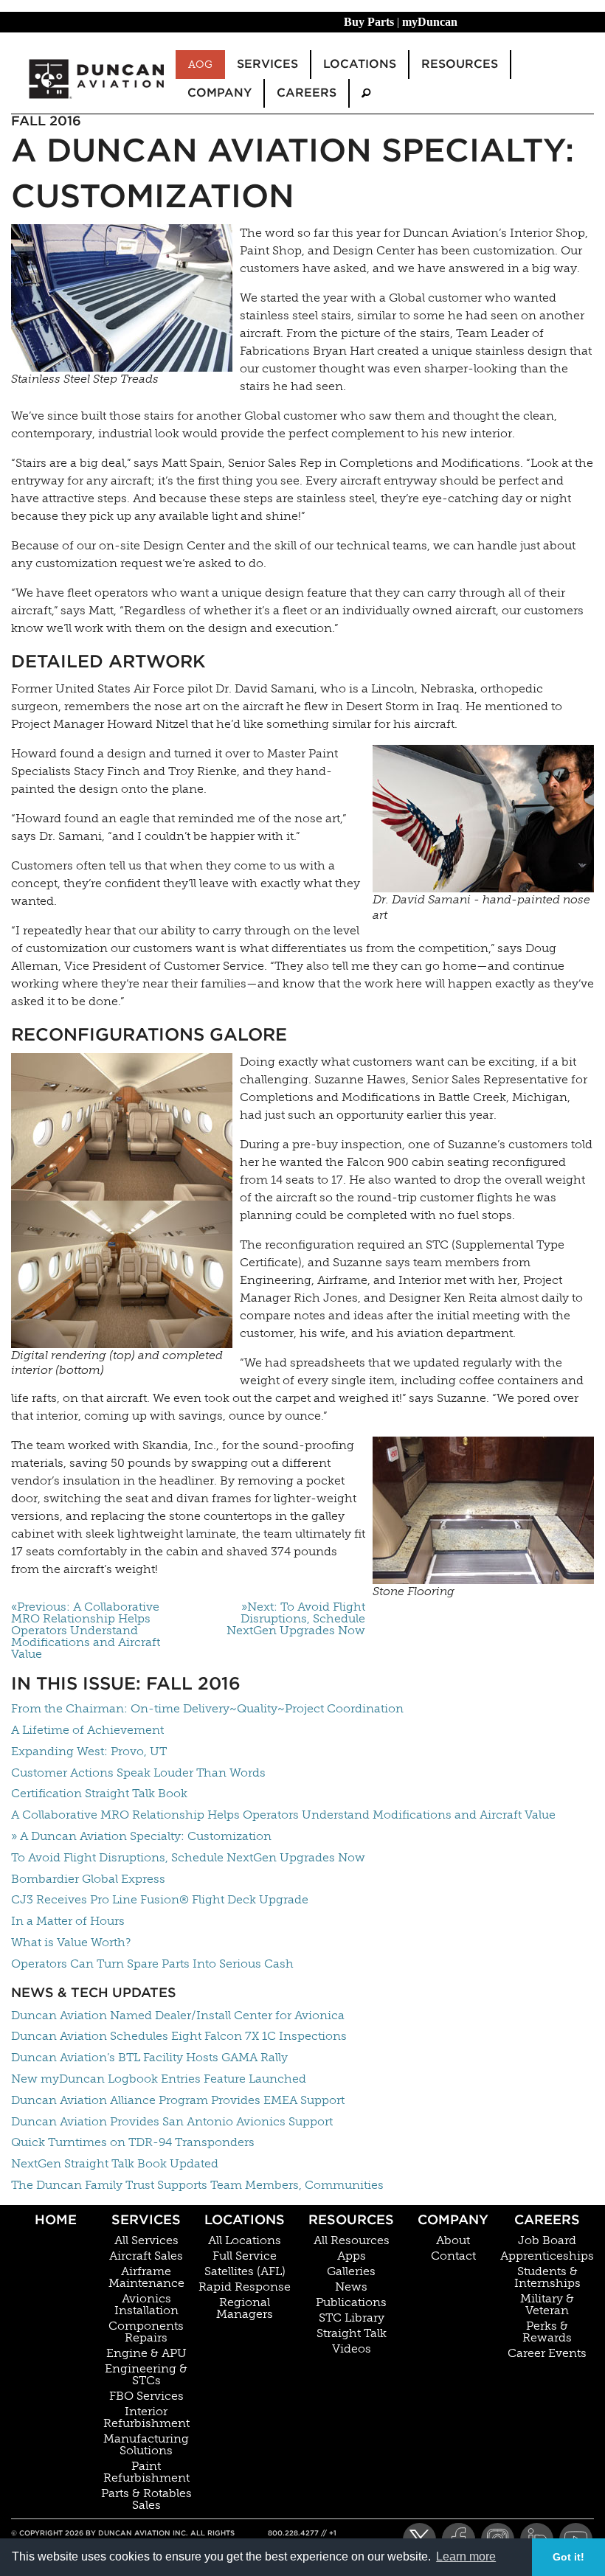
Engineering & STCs (146, 2375)
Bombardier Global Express (88, 1879)
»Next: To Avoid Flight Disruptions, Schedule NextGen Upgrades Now (296, 1619)
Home (56, 2219)
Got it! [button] (568, 2557)
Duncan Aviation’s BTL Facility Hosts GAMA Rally (149, 2057)
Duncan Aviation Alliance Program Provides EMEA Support (178, 2100)
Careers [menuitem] (307, 93)
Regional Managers (245, 2308)
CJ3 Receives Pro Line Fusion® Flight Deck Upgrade (160, 1899)
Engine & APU (146, 2353)
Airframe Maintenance (146, 2277)
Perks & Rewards (547, 2332)
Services (146, 2219)
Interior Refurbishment (146, 2417)
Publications (351, 2302)
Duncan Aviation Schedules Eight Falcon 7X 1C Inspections (179, 2036)
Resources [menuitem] (460, 64)
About (453, 2240)
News (351, 2287)
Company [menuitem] (219, 93)
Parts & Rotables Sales (146, 2499)
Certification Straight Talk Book (99, 1793)
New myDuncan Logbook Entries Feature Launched (159, 2079)
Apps (352, 2256)
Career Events (547, 2353)
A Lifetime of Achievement (87, 1730)
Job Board (547, 2240)
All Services (146, 2240)
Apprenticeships (547, 2256)
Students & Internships (547, 2277)
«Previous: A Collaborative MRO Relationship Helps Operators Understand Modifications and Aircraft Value (86, 1631)
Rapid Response (245, 2287)
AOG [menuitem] (200, 64)
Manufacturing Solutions (146, 2445)
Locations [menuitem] (360, 64)
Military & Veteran (547, 2305)
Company (453, 2219)
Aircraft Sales (146, 2256)
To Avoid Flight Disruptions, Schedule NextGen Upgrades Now (188, 1857)
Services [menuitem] (267, 64)
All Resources (352, 2240)
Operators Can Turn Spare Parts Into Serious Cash (152, 1964)
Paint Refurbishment (146, 2472)
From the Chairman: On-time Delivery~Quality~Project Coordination (207, 1708)
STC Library (352, 2318)
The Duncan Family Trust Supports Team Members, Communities (197, 2185)
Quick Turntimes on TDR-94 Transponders (133, 2142)
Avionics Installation (146, 2305)
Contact (453, 2256)
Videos (352, 2349)
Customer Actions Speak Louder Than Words (138, 1773)
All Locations (245, 2240)
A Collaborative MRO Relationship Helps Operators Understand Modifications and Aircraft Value (283, 1815)
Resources (351, 2219)
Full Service (245, 2256)
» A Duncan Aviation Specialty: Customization (141, 1836)
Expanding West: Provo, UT (89, 1751)
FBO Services (146, 2396)
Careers (547, 2219)
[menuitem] (366, 93)
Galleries (351, 2271)
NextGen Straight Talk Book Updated (115, 2163)
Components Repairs (146, 2332)
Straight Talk (352, 2333)
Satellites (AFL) (245, 2271)
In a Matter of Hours (68, 1921)
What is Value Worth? (71, 1942)
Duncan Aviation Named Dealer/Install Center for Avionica (178, 2015)
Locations (245, 2219)
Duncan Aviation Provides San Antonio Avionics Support (172, 2121)
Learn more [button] (466, 2556)
